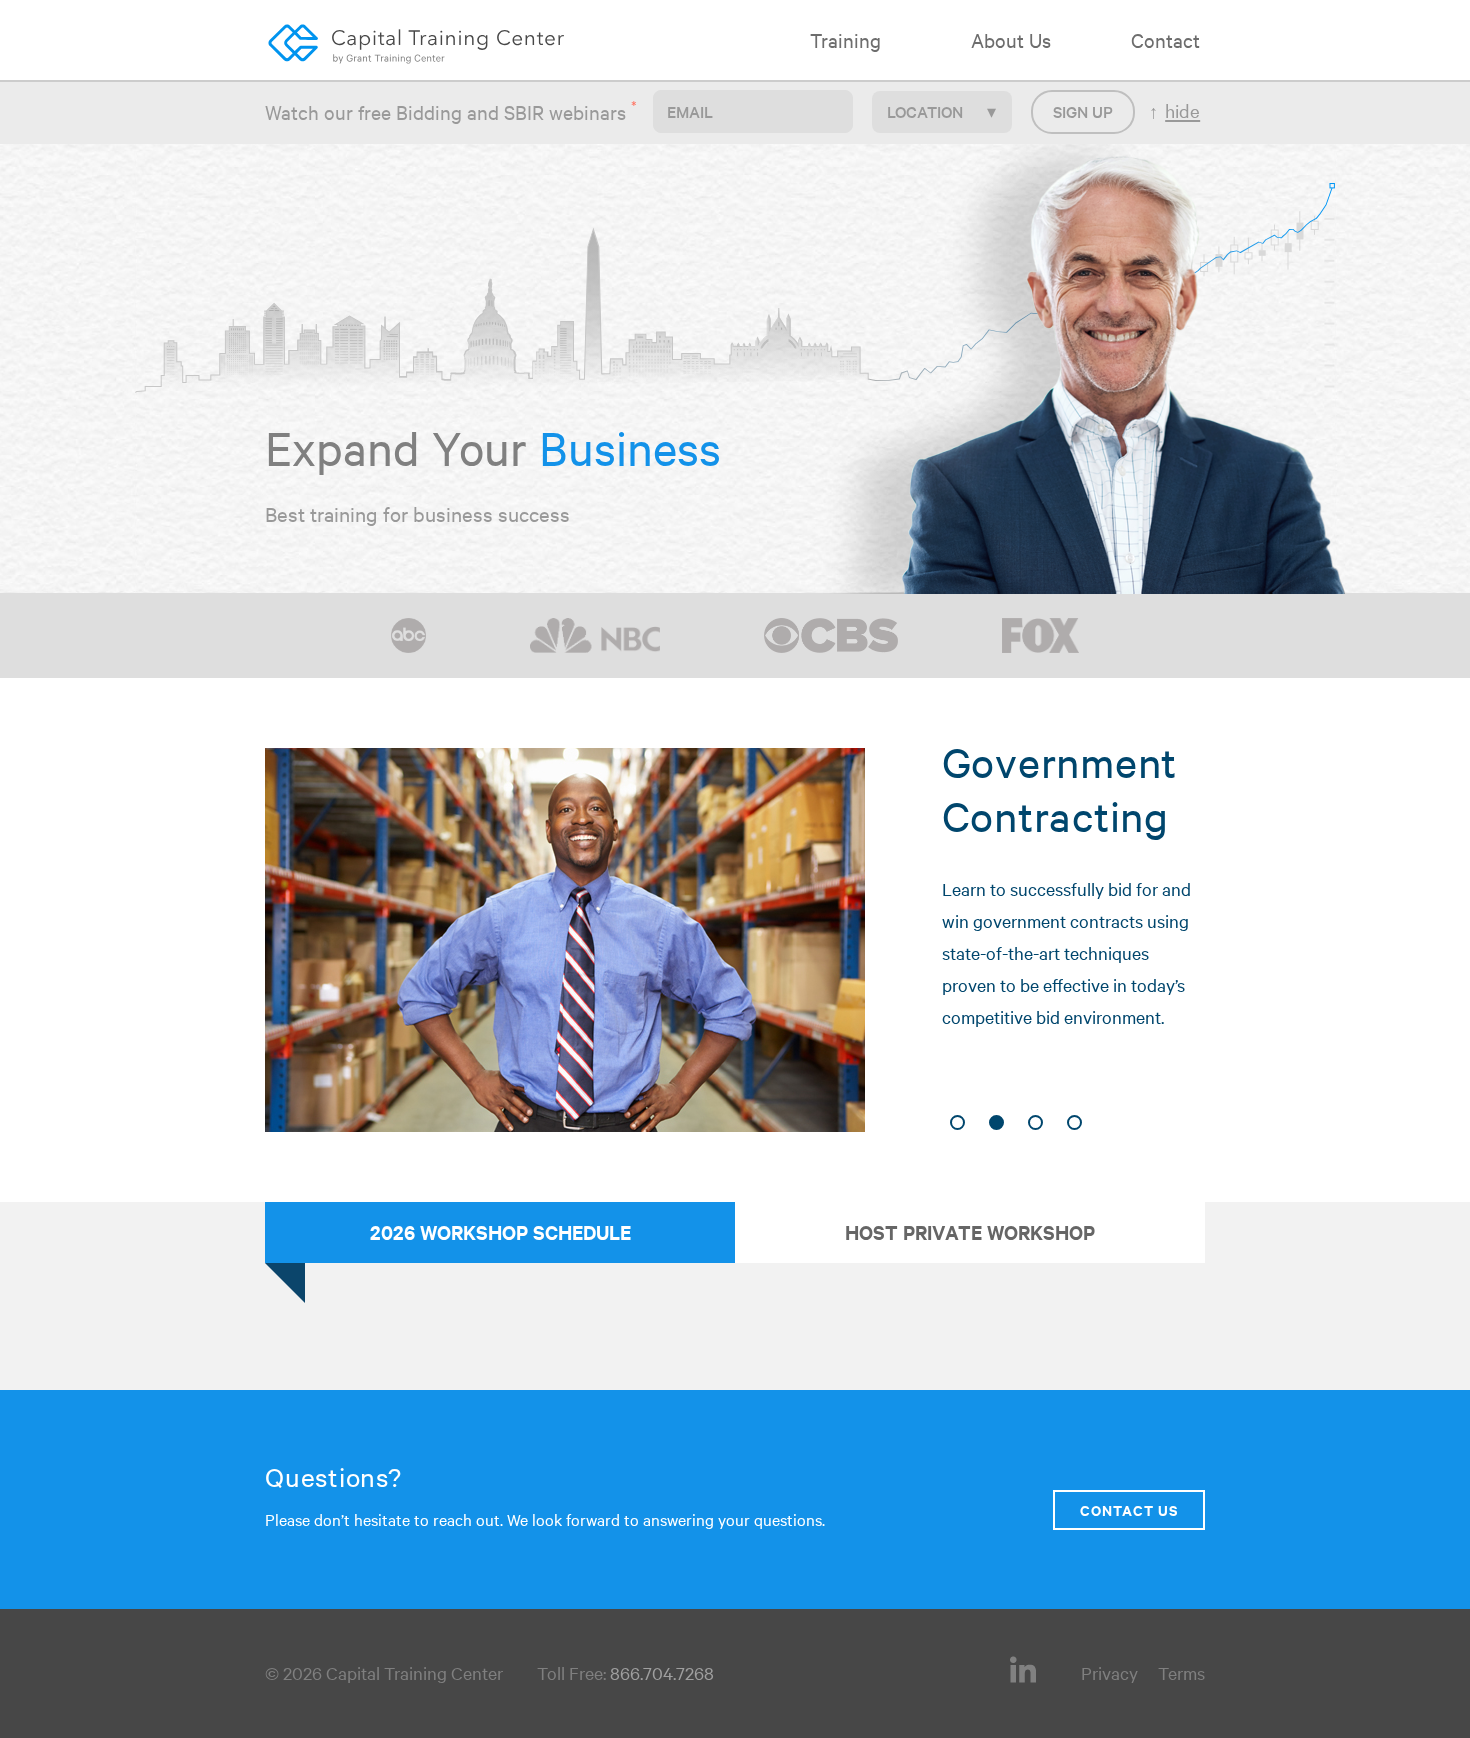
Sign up (1083, 111)
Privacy (1109, 1672)
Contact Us (1129, 1509)
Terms (1181, 1672)
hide (1182, 110)
